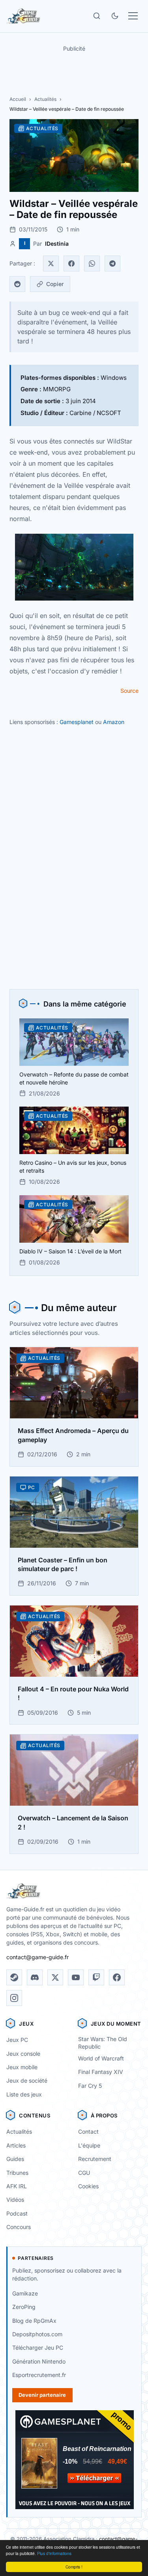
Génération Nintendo (39, 2361)
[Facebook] (71, 263)
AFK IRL (17, 2186)
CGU (84, 2173)
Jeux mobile (22, 2067)
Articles (16, 2145)
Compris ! (74, 2567)
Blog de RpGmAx (34, 2321)
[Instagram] (14, 1998)
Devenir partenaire (42, 2395)
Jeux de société (27, 2080)
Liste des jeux (24, 2094)
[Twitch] (96, 1977)
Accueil (18, 99)
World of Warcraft (101, 2058)
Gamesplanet (77, 722)
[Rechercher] (97, 16)
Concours (19, 2227)
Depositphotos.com (37, 2334)
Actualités (45, 99)
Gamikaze (25, 2293)
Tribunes (17, 2173)
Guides (15, 2159)
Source (129, 691)
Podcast (17, 2213)
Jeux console (23, 2054)
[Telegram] (112, 263)
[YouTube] (76, 1977)
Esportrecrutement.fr (39, 2375)
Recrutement (95, 2159)
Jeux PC (17, 2040)
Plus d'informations (54, 2553)
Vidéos (15, 2200)
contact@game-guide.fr (37, 1957)
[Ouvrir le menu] (133, 16)
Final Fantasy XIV (101, 2072)
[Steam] (14, 1977)
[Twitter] (51, 263)
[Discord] (35, 1977)
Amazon (114, 722)
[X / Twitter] (55, 1977)
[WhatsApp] (92, 263)
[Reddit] (17, 284)
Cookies (88, 2186)
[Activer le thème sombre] (115, 16)
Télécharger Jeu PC (38, 2348)
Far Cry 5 (90, 2086)
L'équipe (89, 2145)
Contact (88, 2132)
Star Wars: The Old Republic (103, 2043)
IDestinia (57, 244)
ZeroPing (24, 2307)
